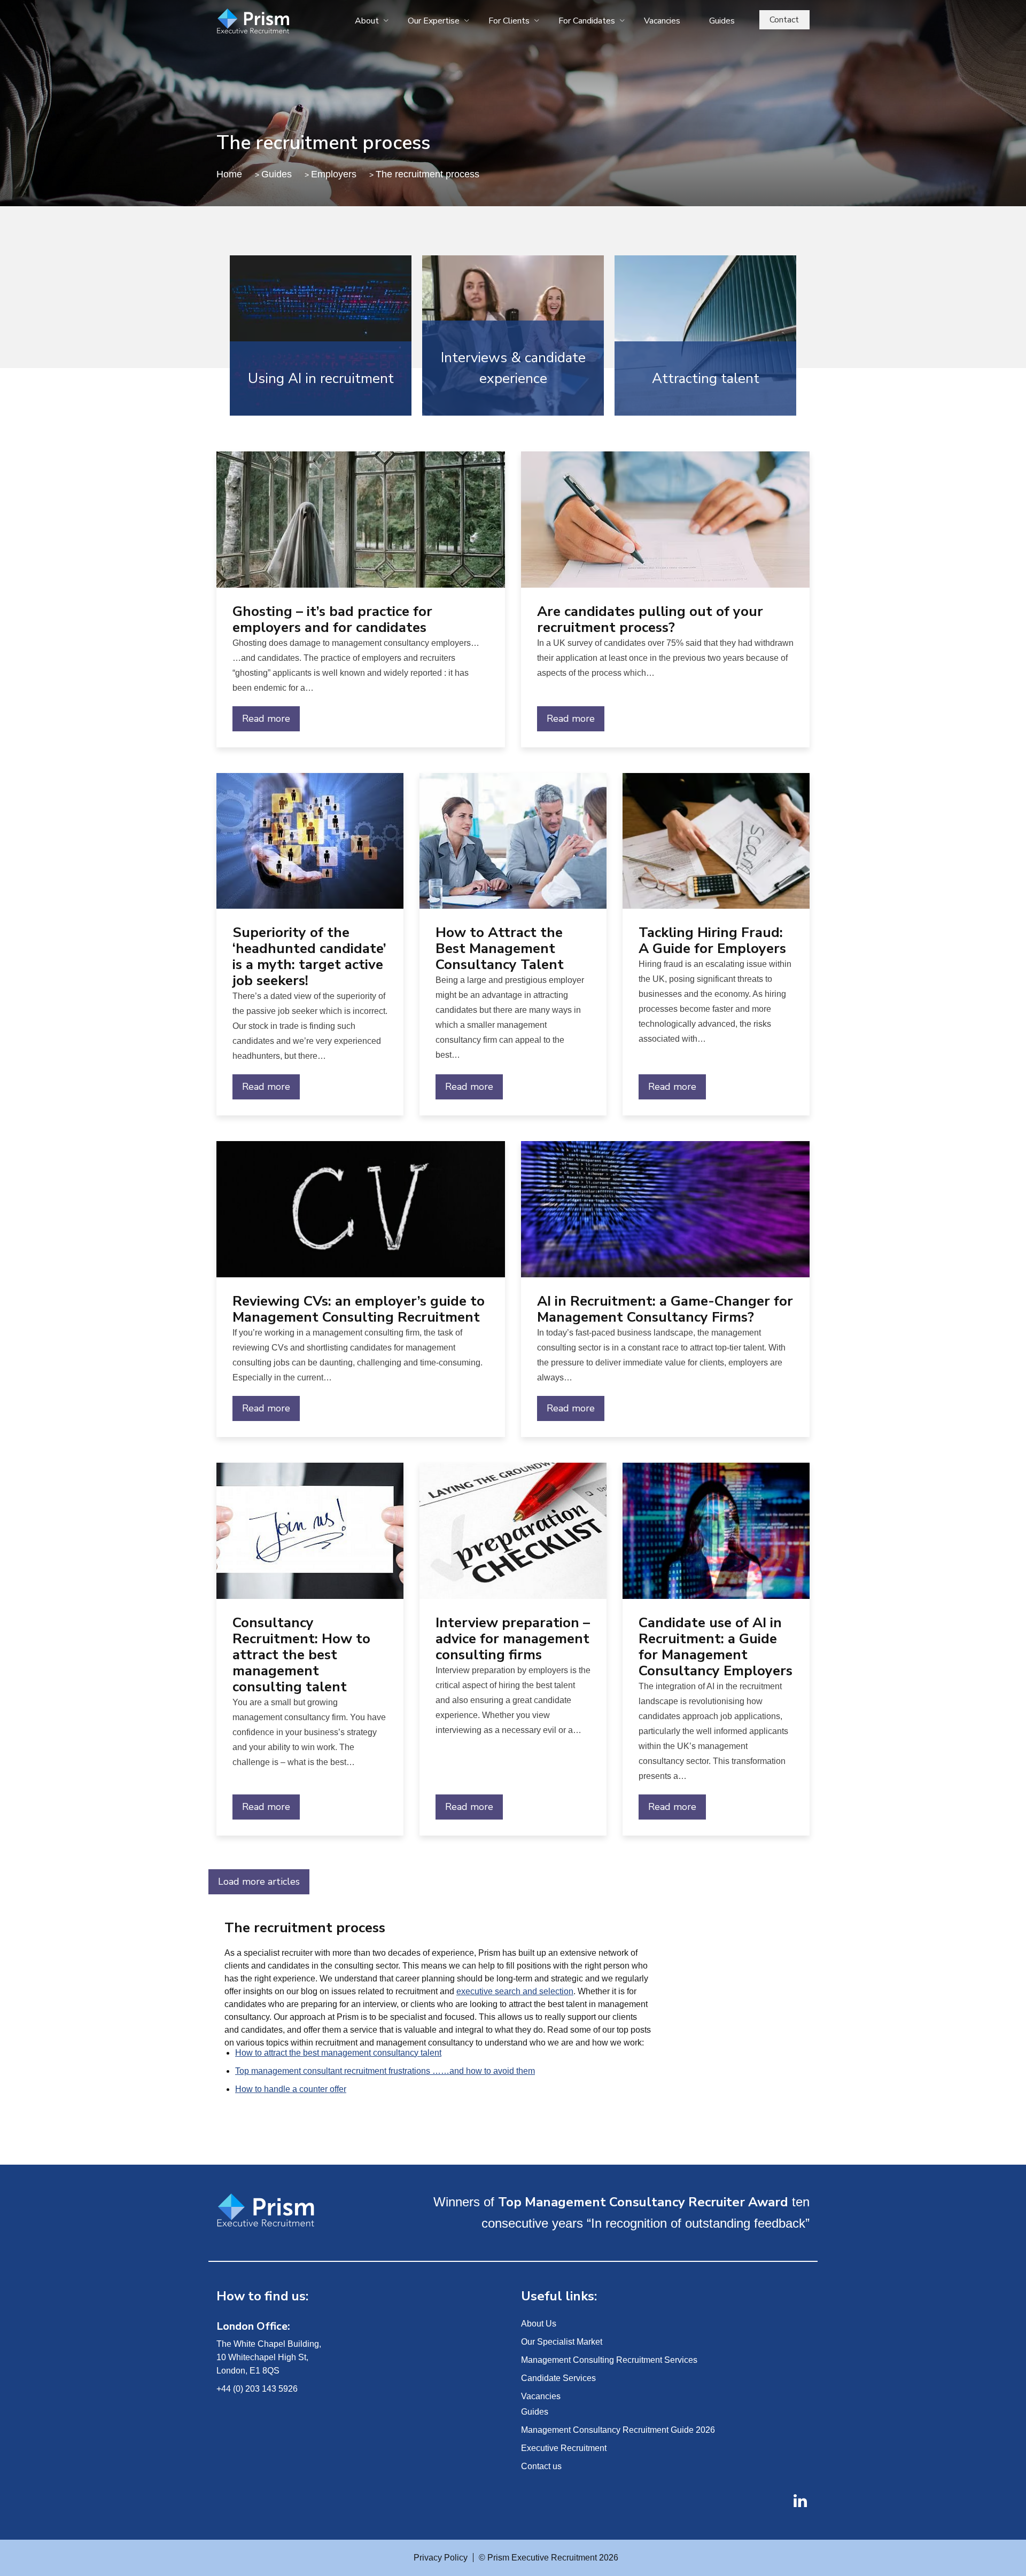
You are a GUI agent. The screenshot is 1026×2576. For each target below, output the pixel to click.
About (367, 21)
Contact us (541, 2466)
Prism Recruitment (279, 22)
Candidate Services (558, 2378)
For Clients (509, 21)
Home (229, 174)
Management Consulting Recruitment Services (609, 2360)
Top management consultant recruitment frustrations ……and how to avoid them (385, 2071)
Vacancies (662, 21)
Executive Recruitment (564, 2448)
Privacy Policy (441, 2558)
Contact (784, 20)
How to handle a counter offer (291, 2089)
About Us (539, 2324)
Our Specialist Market (562, 2342)
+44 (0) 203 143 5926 (257, 2389)
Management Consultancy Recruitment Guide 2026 (618, 2430)
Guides (722, 21)
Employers (334, 174)
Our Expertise (434, 21)
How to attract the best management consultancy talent (338, 2053)
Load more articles (259, 1882)
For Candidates (587, 21)
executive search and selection (515, 1991)
